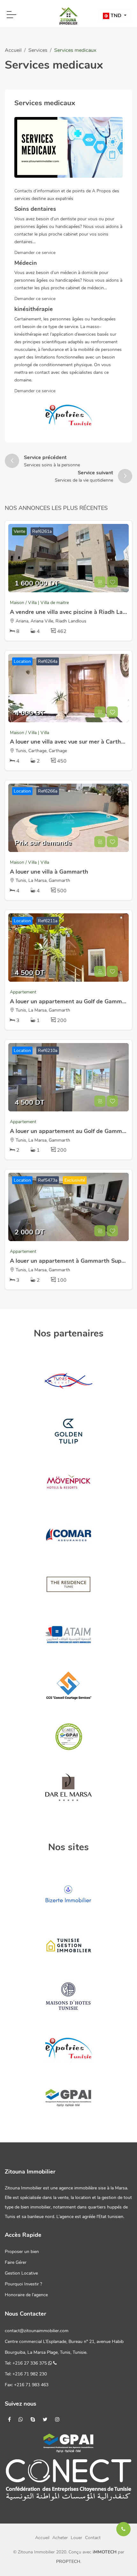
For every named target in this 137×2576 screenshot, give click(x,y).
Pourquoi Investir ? (23, 2284)
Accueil (13, 50)
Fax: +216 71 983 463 (27, 2385)
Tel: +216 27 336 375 (26, 2363)
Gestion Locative (21, 2273)
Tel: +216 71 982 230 (26, 2374)
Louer (76, 2538)
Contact (93, 2538)
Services (38, 50)
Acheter (60, 2538)
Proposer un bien (22, 2252)
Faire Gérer (16, 2262)
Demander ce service (35, 253)
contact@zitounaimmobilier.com (37, 2331)
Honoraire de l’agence (26, 2295)
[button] (115, 16)
